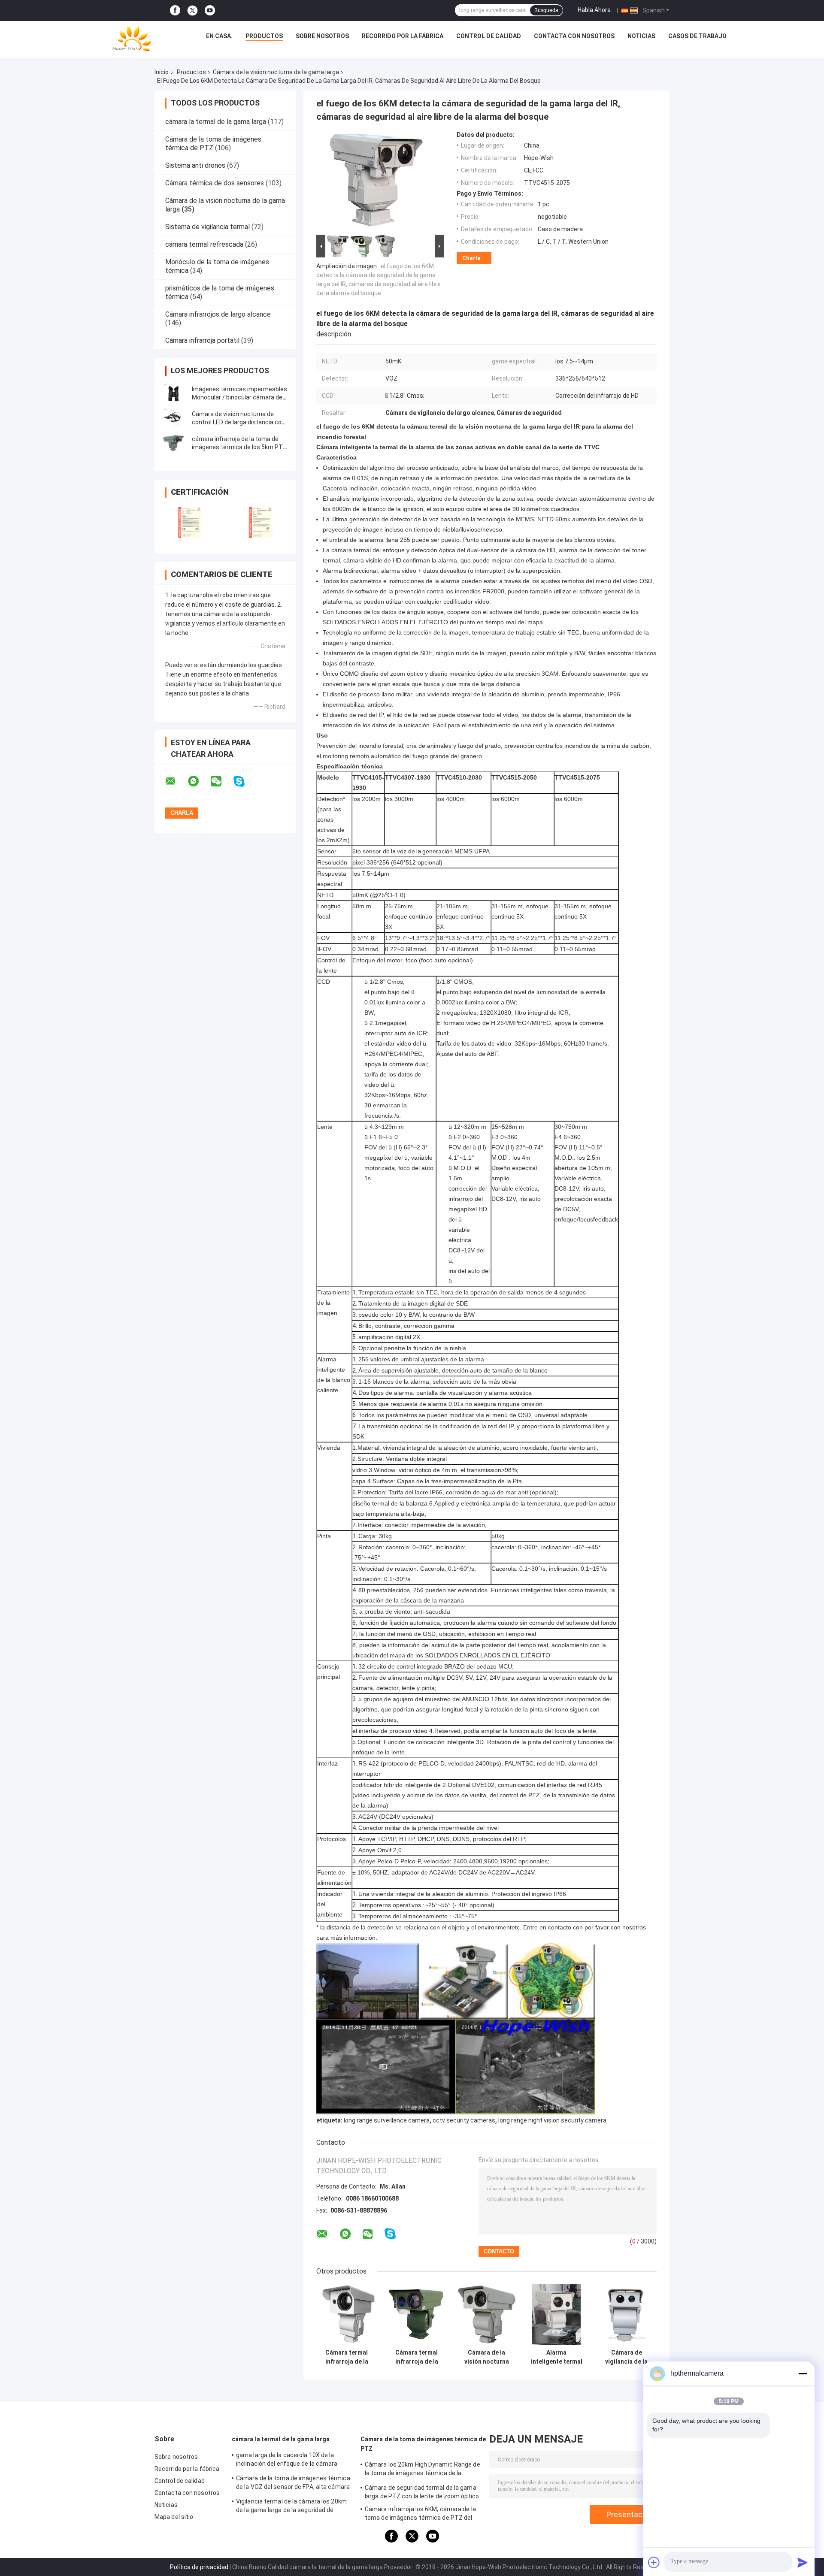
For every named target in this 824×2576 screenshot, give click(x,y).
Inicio (162, 72)
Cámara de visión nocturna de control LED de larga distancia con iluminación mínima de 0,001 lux (238, 422)
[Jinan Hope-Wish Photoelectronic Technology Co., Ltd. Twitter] (192, 11)
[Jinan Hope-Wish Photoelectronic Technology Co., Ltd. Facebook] (175, 11)
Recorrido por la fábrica (403, 36)
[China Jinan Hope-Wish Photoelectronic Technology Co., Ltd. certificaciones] (190, 522)
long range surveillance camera (387, 2120)
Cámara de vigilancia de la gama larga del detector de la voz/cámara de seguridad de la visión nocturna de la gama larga (627, 2357)
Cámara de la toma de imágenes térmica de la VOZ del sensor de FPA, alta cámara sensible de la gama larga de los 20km (293, 2484)
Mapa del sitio (174, 2517)
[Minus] (803, 2373)
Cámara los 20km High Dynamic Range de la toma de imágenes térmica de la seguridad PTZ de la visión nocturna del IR (423, 2470)
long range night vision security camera (552, 2120)
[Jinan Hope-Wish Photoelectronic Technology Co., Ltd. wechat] (221, 781)
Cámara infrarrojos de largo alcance (218, 314)
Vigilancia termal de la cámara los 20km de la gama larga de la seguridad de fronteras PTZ (291, 2507)
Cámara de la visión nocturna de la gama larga (276, 72)
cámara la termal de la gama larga (216, 122)
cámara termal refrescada (204, 244)
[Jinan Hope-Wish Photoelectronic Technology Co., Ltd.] (132, 38)
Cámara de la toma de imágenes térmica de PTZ (423, 2444)
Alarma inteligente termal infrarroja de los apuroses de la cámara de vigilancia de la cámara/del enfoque (557, 2357)
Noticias (641, 36)
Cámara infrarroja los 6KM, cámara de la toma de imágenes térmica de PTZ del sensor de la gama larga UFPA (420, 2515)
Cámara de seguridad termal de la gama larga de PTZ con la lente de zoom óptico (422, 2492)
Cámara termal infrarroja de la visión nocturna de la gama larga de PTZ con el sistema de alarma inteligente (347, 2357)
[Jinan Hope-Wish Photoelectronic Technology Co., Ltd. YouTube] (210, 11)
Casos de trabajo (697, 36)
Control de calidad (489, 36)
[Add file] (654, 2562)
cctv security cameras (464, 2120)
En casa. (219, 36)
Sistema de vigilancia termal (208, 227)
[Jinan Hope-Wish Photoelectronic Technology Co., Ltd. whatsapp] (199, 781)
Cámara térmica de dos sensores (215, 183)
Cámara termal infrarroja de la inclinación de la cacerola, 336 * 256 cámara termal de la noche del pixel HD (417, 2357)
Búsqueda (546, 10)
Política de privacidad (199, 2567)
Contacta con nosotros (574, 36)
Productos (264, 36)
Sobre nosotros (322, 36)
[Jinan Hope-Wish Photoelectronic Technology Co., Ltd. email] (176, 781)
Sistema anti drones (195, 165)
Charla (471, 258)
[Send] (803, 2562)
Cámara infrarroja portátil (202, 340)
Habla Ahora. (595, 10)
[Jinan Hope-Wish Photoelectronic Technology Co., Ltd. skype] (244, 782)
